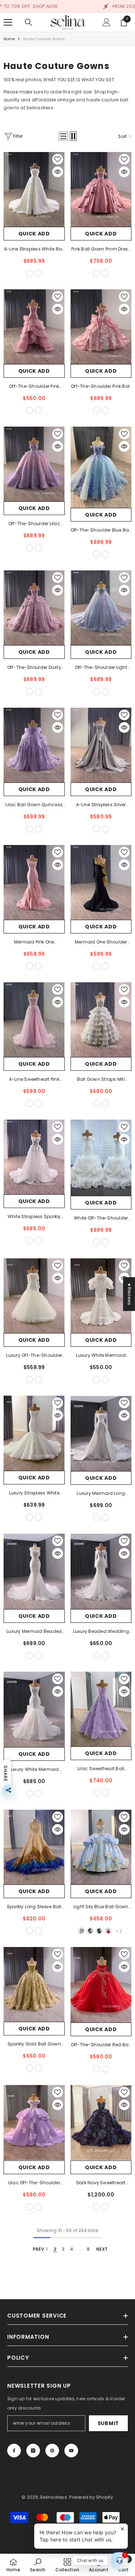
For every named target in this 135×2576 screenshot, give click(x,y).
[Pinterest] (52, 2451)
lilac (90, 1931)
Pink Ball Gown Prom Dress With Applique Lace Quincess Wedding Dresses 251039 (101, 249)
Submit (108, 2423)
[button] (63, 136)
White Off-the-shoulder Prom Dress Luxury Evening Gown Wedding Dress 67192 (101, 1218)
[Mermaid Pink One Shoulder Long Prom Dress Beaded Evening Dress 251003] (34, 882)
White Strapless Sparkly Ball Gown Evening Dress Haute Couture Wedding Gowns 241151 (34, 1217)
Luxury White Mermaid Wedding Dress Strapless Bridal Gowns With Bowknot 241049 (34, 1770)
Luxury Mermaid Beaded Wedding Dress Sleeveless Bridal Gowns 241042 (34, 1632)
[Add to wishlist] (58, 159)
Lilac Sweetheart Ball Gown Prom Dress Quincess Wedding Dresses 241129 (101, 1769)
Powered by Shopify (91, 2497)
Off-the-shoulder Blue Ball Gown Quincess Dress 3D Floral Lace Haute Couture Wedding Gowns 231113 (101, 531)
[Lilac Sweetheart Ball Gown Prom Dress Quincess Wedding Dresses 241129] (101, 1709)
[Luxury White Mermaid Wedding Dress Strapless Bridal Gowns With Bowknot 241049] (34, 1709)
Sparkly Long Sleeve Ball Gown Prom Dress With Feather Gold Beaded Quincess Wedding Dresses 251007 (34, 1907)
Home (9, 39)
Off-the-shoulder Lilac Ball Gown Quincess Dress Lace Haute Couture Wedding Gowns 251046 (34, 524)
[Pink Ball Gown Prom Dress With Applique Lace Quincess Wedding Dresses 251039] (101, 189)
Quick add (34, 234)
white (96, 1242)
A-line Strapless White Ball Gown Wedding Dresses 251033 (34, 249)
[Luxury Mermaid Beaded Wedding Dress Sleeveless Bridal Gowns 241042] (34, 1571)
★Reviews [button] (129, 1294)
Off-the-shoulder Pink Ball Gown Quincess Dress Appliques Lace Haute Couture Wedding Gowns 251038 (101, 387)
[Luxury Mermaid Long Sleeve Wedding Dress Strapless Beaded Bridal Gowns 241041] (101, 1433)
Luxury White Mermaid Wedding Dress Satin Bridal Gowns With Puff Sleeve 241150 (101, 1356)
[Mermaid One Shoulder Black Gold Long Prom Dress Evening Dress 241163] (101, 882)
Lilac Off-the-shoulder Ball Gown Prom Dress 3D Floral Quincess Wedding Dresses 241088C (34, 2183)
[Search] (28, 22)
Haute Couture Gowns (44, 39)
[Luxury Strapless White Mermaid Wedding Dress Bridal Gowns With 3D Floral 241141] (34, 1433)
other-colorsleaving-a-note (39, 273)
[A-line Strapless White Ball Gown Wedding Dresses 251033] (34, 189)
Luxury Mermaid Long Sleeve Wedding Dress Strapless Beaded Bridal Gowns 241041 (101, 1494)
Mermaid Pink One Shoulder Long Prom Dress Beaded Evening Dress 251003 (34, 942)
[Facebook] (14, 2451)
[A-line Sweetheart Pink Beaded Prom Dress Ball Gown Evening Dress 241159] (34, 1020)
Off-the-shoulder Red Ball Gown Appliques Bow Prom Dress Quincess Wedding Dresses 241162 (101, 2045)
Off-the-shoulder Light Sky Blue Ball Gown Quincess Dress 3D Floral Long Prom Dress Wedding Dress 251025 (101, 668)
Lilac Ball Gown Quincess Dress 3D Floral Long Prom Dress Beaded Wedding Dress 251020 (34, 805)
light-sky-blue (81, 1931)
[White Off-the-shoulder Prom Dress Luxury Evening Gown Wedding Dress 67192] (101, 1158)
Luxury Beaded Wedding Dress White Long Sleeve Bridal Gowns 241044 (101, 1632)
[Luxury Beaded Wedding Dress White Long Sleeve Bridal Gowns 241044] (101, 1571)
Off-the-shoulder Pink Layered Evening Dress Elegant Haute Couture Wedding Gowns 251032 (34, 387)
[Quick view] (58, 172)
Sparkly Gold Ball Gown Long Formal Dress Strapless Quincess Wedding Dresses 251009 (34, 2044)
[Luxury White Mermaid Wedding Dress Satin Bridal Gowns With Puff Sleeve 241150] (101, 1296)
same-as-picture (30, 273)
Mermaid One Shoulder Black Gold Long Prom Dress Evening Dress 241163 (101, 942)
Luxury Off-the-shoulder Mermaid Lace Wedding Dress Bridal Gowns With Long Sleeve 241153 (34, 1356)
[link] (38, 2565)
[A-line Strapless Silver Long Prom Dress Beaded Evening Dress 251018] (101, 745)
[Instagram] (33, 2451)
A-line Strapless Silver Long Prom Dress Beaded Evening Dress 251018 (101, 805)
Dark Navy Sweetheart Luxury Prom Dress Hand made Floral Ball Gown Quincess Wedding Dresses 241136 (101, 2183)
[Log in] (107, 22)
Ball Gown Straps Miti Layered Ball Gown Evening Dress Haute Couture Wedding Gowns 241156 (101, 1080)
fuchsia (108, 1931)
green (99, 1931)
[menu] (8, 22)
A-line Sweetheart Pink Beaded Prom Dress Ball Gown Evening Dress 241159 (34, 1080)
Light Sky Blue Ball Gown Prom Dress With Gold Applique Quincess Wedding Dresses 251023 (101, 1907)
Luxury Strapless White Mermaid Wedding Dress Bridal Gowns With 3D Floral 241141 (34, 1493)
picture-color (30, 410)
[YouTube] (71, 2451)
